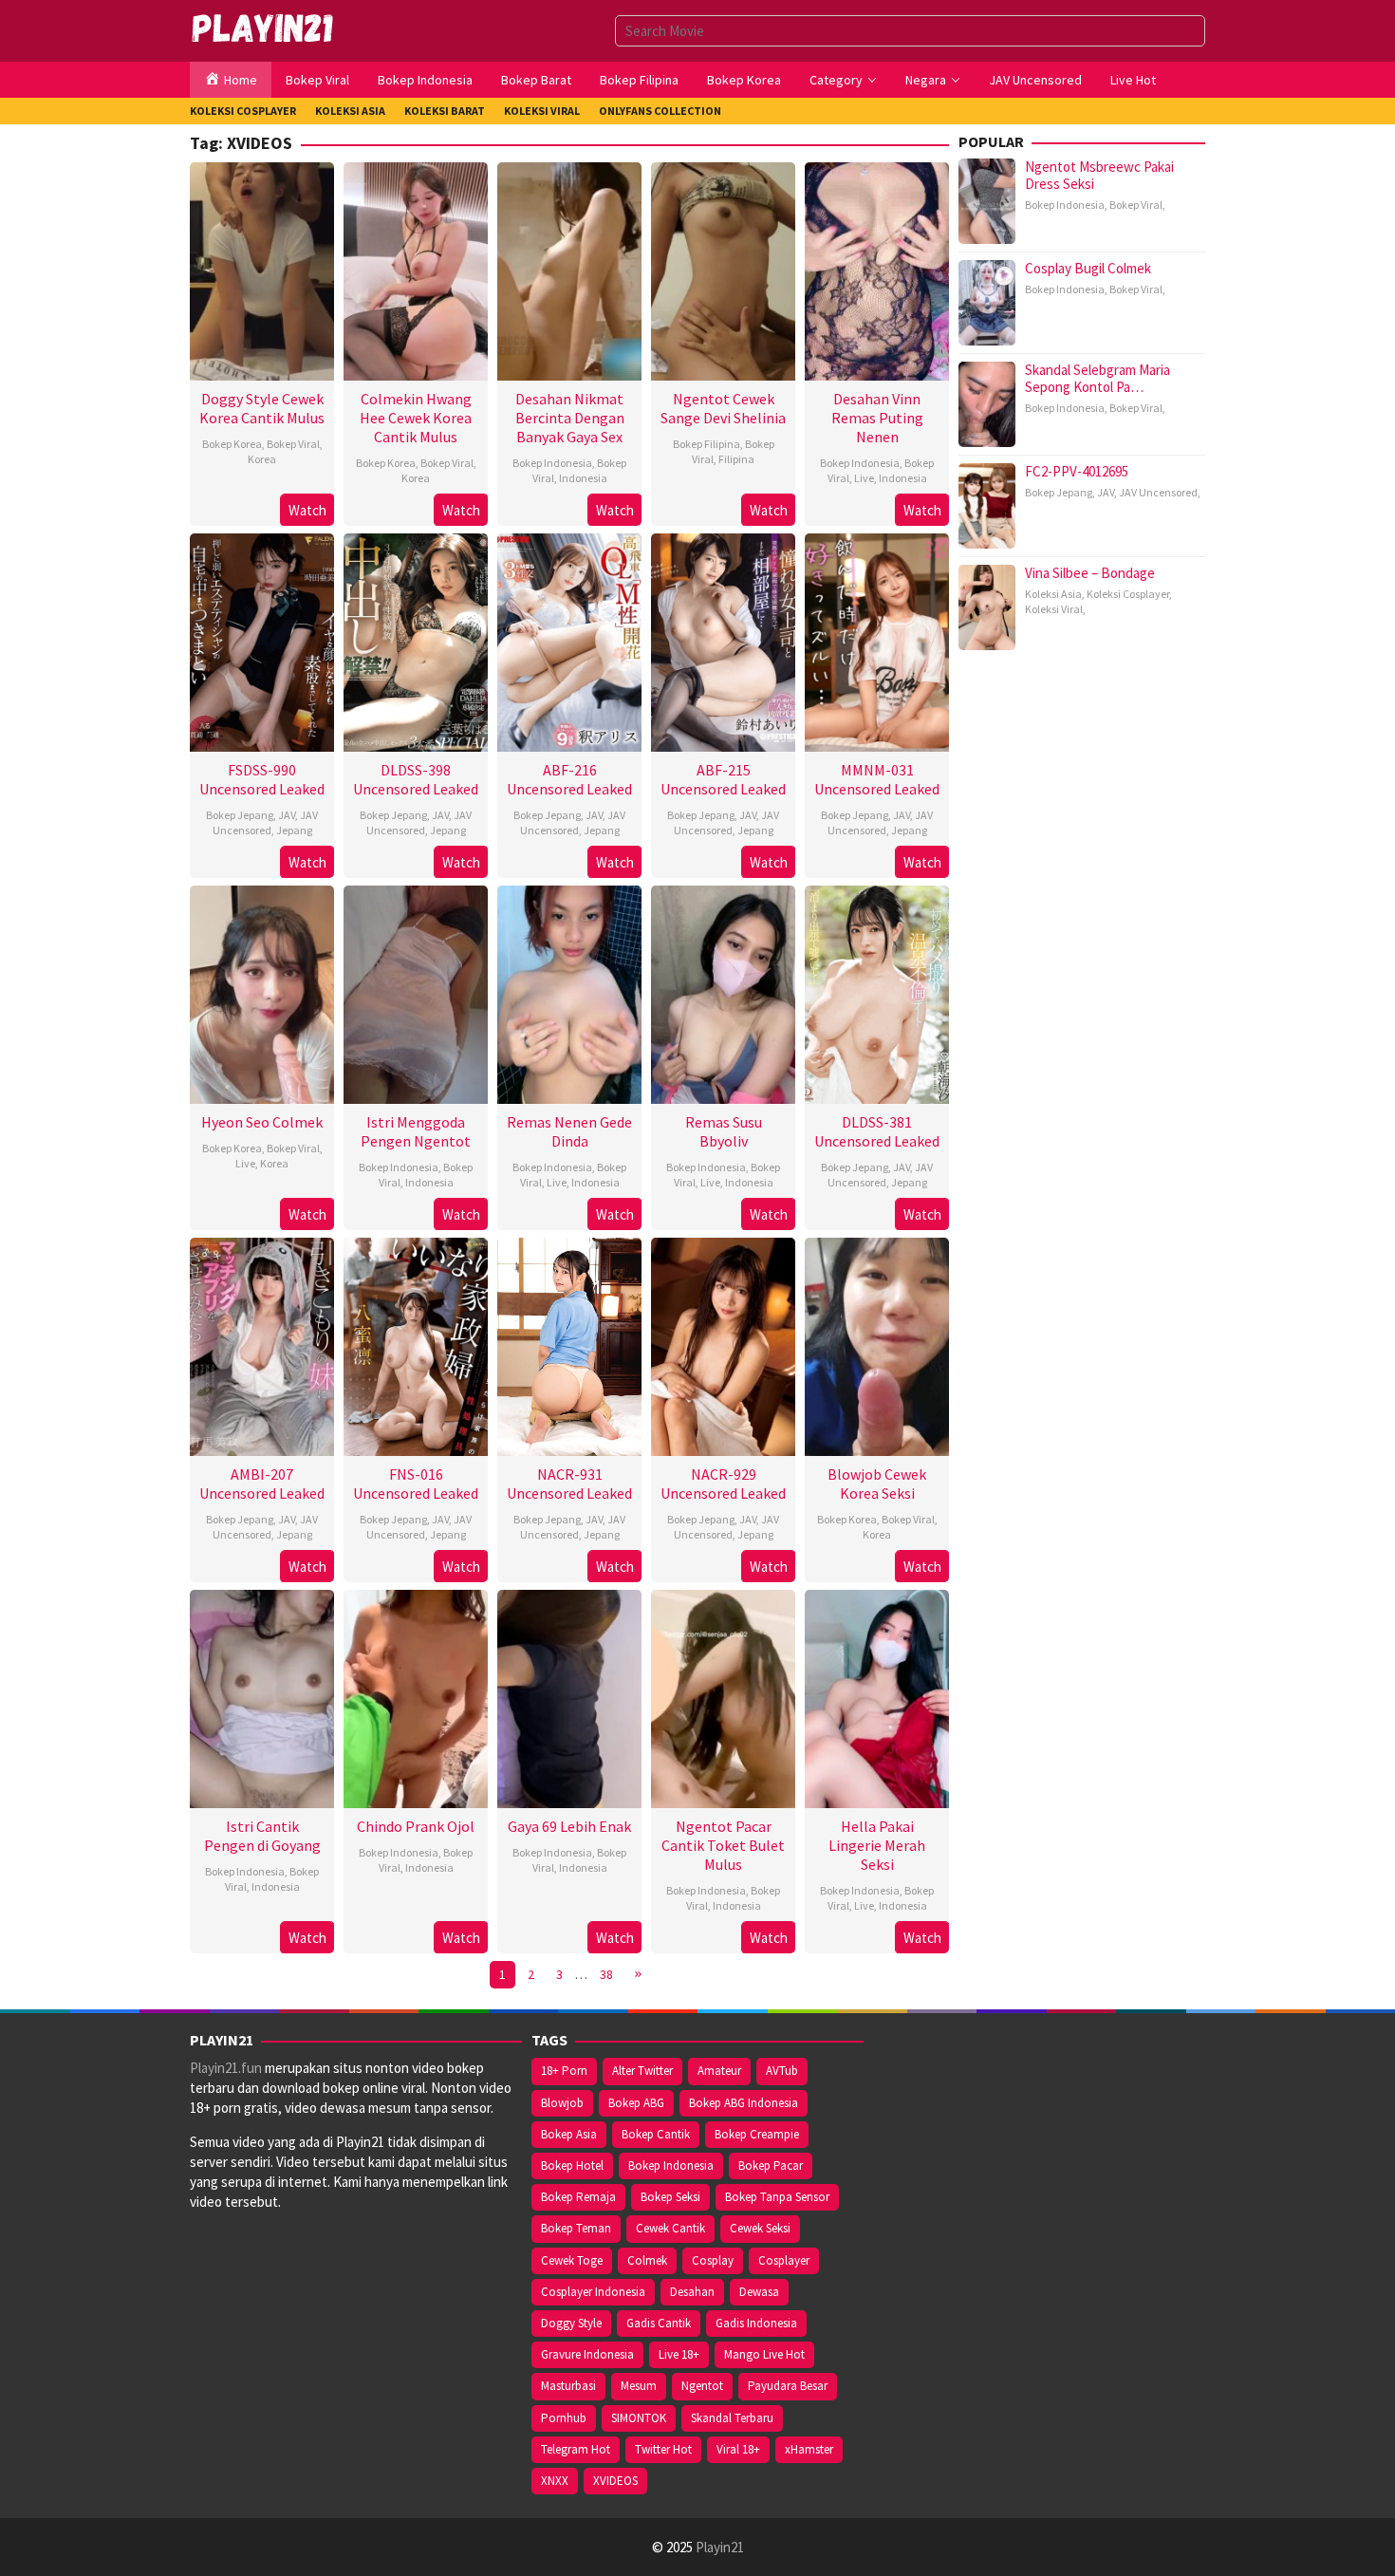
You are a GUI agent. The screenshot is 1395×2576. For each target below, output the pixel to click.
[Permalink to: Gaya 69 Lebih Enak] (569, 1697)
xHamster (809, 2449)
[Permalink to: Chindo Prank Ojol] (416, 1697)
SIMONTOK (639, 2418)
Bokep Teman (576, 2228)
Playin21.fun (226, 2068)
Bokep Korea (232, 444)
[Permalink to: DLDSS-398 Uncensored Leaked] (416, 640)
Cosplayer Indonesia (593, 2292)
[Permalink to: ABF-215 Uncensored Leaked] (723, 640)
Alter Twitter (642, 2071)
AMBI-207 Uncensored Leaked (262, 1484)
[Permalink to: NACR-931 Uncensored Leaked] (569, 1344)
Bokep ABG (636, 2103)
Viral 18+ (738, 2449)
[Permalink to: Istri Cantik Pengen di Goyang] (262, 1697)
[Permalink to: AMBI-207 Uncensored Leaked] (262, 1344)
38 (606, 1974)
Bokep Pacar (771, 2165)
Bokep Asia (569, 2134)
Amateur (719, 2071)
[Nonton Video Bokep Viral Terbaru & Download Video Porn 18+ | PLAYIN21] (263, 29)
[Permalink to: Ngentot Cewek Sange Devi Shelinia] (723, 269)
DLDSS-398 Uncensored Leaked (416, 779)
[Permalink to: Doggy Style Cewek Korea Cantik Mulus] (262, 269)
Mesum (639, 2386)
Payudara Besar (788, 2386)
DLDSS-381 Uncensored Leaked (877, 1131)
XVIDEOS (615, 2481)
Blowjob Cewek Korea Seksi (877, 1484)
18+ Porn (564, 2071)
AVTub (782, 2071)
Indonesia (583, 478)
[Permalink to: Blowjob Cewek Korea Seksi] (877, 1344)
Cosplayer (784, 2260)
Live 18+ (679, 2354)
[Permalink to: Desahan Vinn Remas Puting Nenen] (877, 269)
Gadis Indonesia (756, 2323)
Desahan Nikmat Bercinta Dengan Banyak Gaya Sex (570, 418)
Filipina (736, 459)
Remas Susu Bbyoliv (724, 1131)
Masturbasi (568, 2386)
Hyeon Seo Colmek (262, 1122)
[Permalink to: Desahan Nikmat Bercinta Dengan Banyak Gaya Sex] (569, 269)
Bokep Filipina (707, 444)
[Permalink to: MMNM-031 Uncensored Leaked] (877, 640)
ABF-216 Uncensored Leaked (569, 779)
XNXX (555, 2481)
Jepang (294, 830)
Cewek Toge (572, 2260)
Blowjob (562, 2103)
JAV (287, 815)
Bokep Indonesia (552, 463)
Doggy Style (571, 2323)
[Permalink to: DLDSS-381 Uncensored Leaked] (877, 992)
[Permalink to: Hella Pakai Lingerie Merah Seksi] (877, 1697)
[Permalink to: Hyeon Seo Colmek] (262, 992)
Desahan (692, 2292)
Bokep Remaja (578, 2197)
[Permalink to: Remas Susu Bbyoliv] (723, 992)
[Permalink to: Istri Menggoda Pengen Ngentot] (416, 992)
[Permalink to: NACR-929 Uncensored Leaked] (723, 1344)
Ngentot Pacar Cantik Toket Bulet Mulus (723, 1845)
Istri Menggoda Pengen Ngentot (416, 1131)
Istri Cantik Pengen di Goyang (262, 1836)
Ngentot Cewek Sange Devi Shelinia (723, 408)
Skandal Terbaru (732, 2418)
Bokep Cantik (656, 2134)
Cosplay (713, 2260)
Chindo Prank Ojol (416, 1826)
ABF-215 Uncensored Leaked (723, 779)
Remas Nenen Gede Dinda (569, 1131)
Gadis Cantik (659, 2323)
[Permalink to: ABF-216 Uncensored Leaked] (569, 640)
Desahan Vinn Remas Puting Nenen (877, 418)
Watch (307, 510)
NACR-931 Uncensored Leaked (569, 1484)
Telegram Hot (576, 2449)
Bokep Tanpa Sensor (777, 2197)
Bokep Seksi (670, 2197)
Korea (262, 459)
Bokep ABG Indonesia (744, 2103)
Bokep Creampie (757, 2134)
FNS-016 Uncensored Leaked (416, 1484)
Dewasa (759, 2292)
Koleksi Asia (1053, 594)
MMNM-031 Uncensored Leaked (877, 779)
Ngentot (702, 2386)
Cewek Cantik (670, 2228)
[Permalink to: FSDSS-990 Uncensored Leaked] (262, 640)
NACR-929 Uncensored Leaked (723, 1484)
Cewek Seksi (760, 2228)
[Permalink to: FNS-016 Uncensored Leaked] (416, 1344)
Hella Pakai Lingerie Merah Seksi (877, 1845)
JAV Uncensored (266, 822)
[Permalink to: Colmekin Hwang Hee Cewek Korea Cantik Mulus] (416, 269)
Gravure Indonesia (587, 2354)
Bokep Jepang (240, 815)
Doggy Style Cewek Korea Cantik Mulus (262, 408)
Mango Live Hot (764, 2354)
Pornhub (564, 2418)
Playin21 (720, 2547)
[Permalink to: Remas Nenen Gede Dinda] (569, 992)
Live (864, 478)
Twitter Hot (663, 2449)
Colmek (647, 2260)
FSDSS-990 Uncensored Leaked (262, 779)
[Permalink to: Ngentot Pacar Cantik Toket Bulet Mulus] (723, 1697)
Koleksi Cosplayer (1128, 594)
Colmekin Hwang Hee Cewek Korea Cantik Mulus (416, 418)
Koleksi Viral (1054, 609)
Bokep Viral (293, 444)
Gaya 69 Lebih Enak (569, 1826)
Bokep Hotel (572, 2165)
